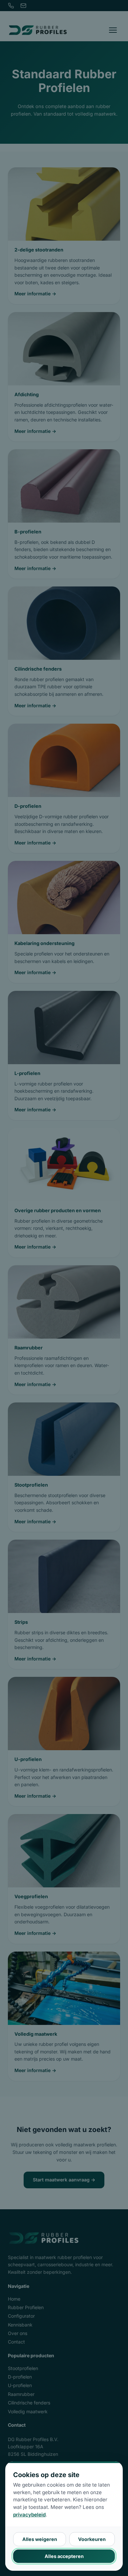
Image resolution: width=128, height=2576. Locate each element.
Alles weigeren (40, 2539)
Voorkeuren (92, 2539)
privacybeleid (29, 2515)
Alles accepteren (64, 2556)
